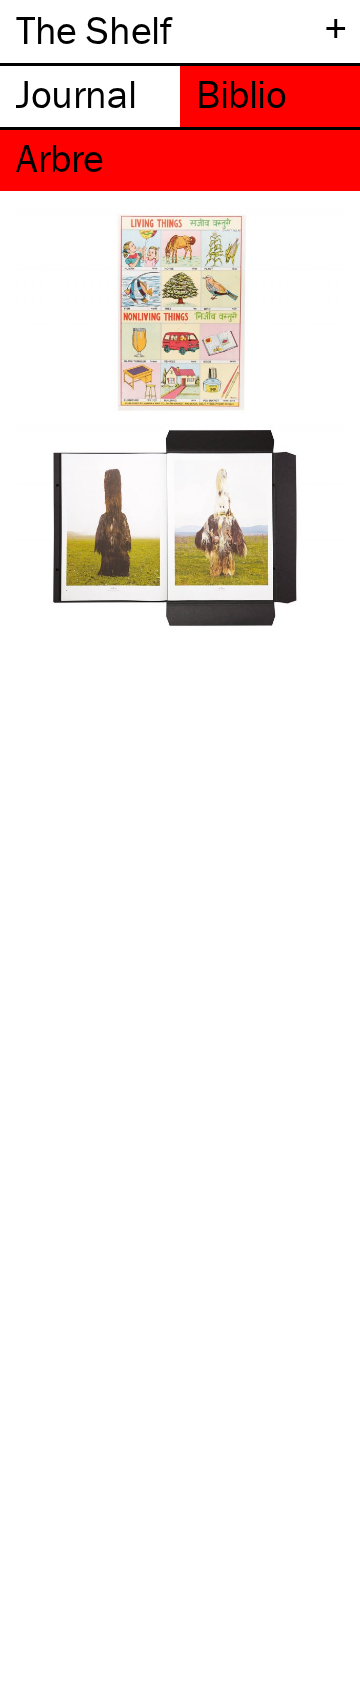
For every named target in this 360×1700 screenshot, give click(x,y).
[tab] (90, 96)
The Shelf (93, 29)
